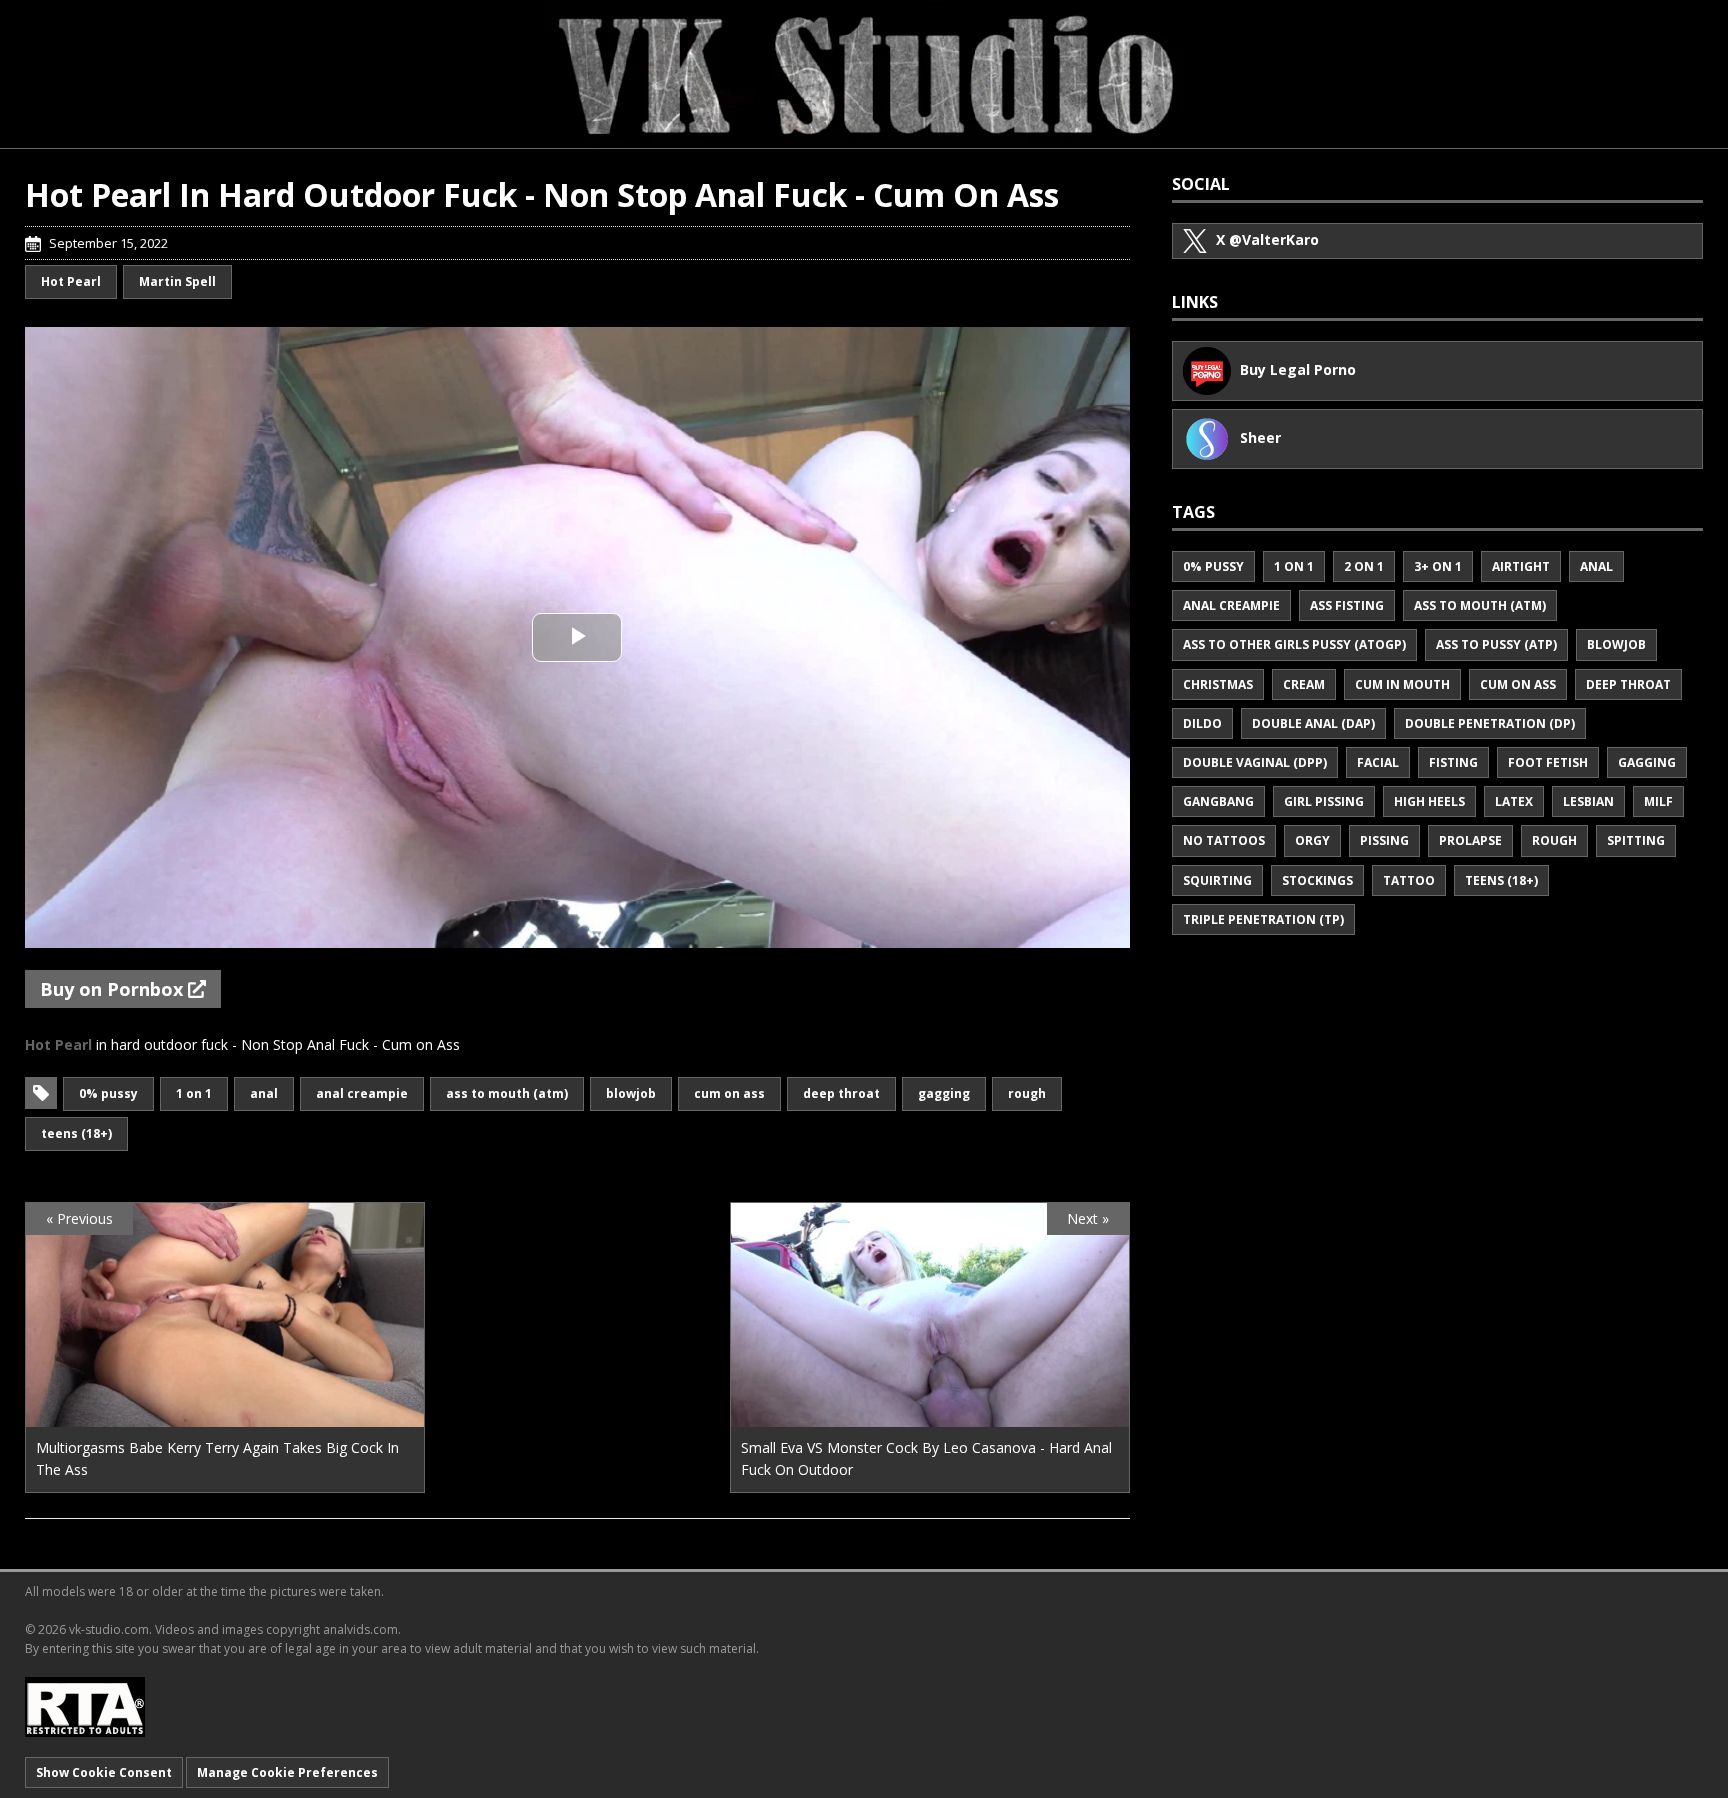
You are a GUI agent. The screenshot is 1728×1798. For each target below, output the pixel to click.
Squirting (1217, 880)
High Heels (1429, 801)
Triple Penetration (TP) (1263, 919)
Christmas (1218, 684)
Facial (1378, 762)
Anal (264, 1093)
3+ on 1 (1438, 566)
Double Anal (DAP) (1313, 723)
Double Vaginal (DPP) (1255, 762)
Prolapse (1470, 840)
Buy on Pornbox (114, 989)
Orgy (1312, 840)
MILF (1658, 801)
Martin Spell (177, 281)
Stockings (1317, 880)
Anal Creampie (362, 1093)
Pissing (1384, 840)
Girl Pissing (1324, 801)
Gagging (944, 1093)
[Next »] (930, 1414)
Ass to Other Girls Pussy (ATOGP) (1294, 644)
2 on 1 (1364, 566)
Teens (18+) (76, 1133)
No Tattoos (1224, 840)
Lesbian (1588, 801)
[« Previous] (225, 1414)
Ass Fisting (1347, 605)
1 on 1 (194, 1093)
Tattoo (1409, 880)
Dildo (1202, 723)
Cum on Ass (729, 1093)
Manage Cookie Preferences (287, 1772)
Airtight (1521, 566)
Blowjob (631, 1093)
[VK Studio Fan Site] (864, 73)
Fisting (1453, 762)
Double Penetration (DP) (1490, 723)
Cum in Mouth (1402, 684)
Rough (1027, 1093)
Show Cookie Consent (104, 1772)
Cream (1304, 684)
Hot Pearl (71, 281)
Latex (1514, 801)
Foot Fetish (1548, 762)
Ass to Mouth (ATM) (507, 1093)
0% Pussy (108, 1093)
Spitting (1636, 840)
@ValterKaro (1267, 239)
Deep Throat (841, 1093)
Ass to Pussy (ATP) (1496, 644)
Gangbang (1218, 801)
